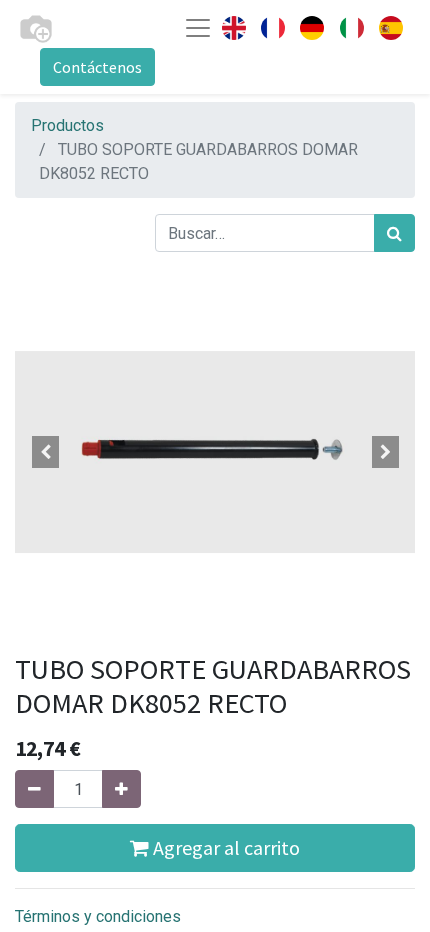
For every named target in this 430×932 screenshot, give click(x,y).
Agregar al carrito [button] (224, 847)
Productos (67, 125)
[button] (45, 452)
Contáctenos (97, 67)
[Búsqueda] (394, 233)
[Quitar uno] (34, 789)
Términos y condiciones (98, 916)
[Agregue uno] (121, 789)
